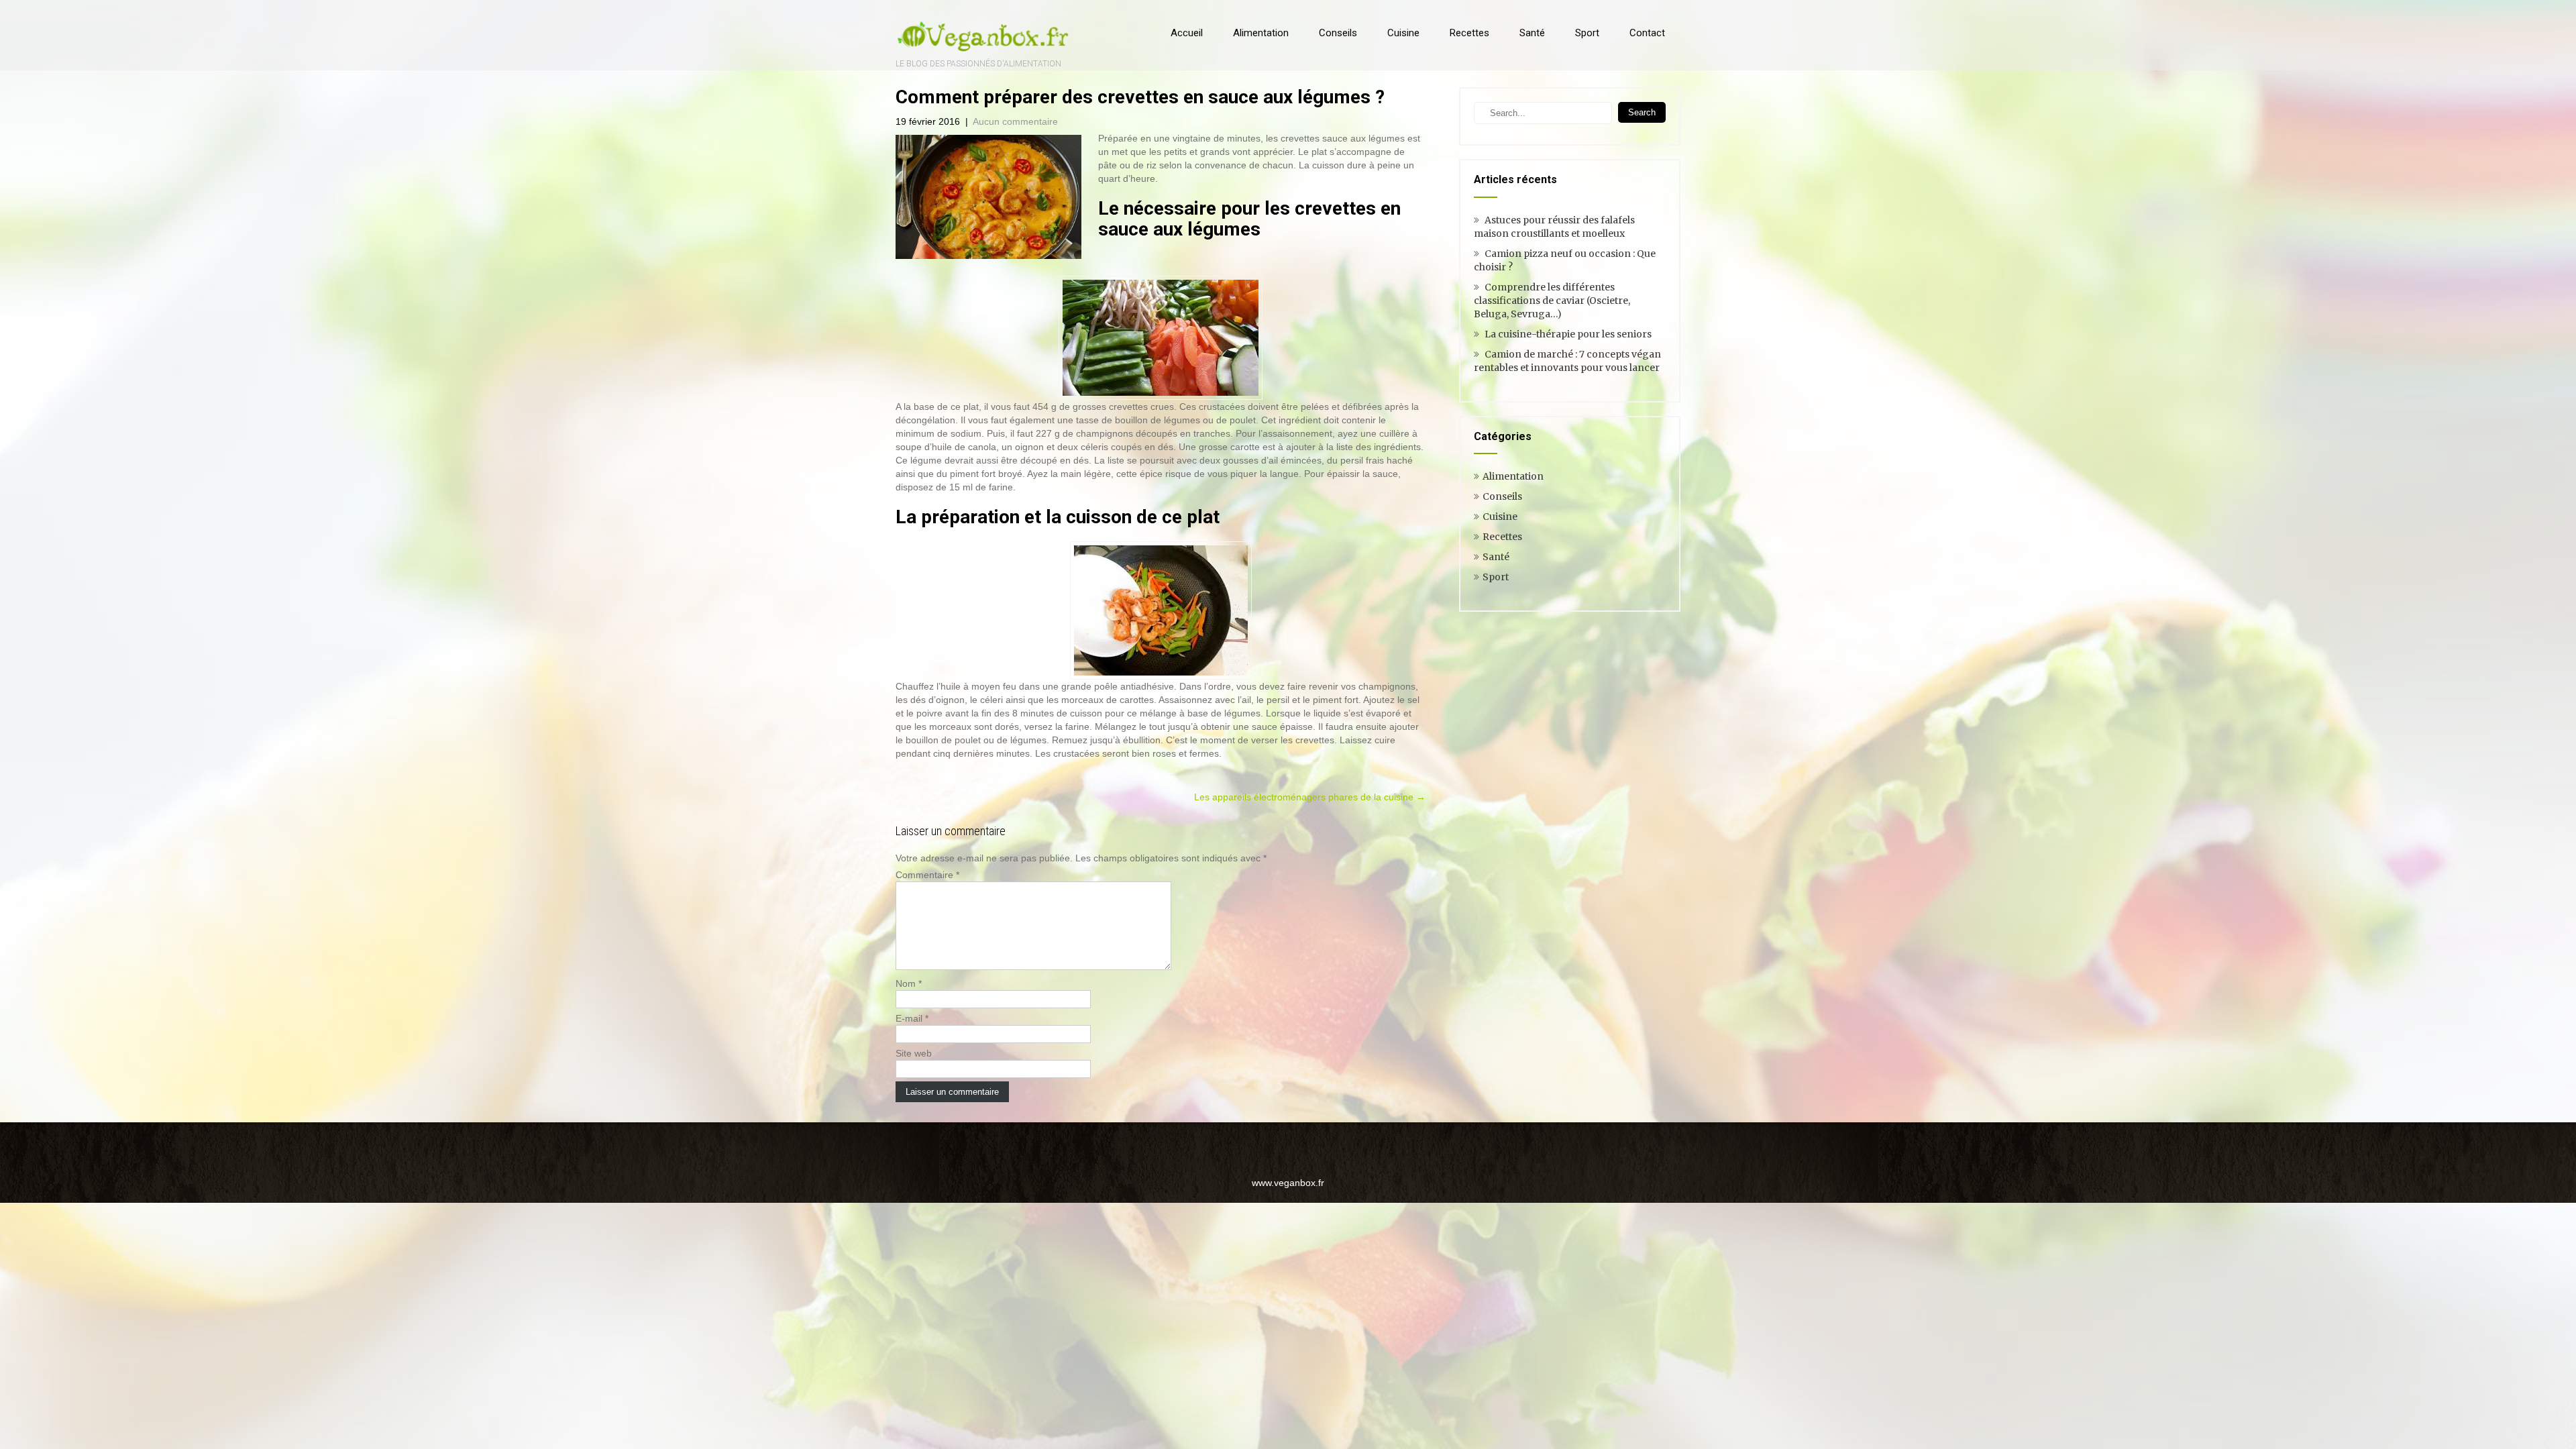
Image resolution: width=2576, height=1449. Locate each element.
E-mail (912, 1018)
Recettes (1469, 33)
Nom (909, 983)
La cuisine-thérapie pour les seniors (1568, 334)
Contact (1647, 33)
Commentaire (927, 875)
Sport (1587, 33)
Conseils (1338, 33)
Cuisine (1403, 33)
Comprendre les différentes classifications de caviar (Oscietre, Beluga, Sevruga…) (1552, 301)
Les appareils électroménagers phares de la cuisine (1310, 797)
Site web (914, 1053)
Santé (1532, 33)
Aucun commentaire (1015, 121)
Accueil (1187, 33)
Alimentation (1261, 33)
